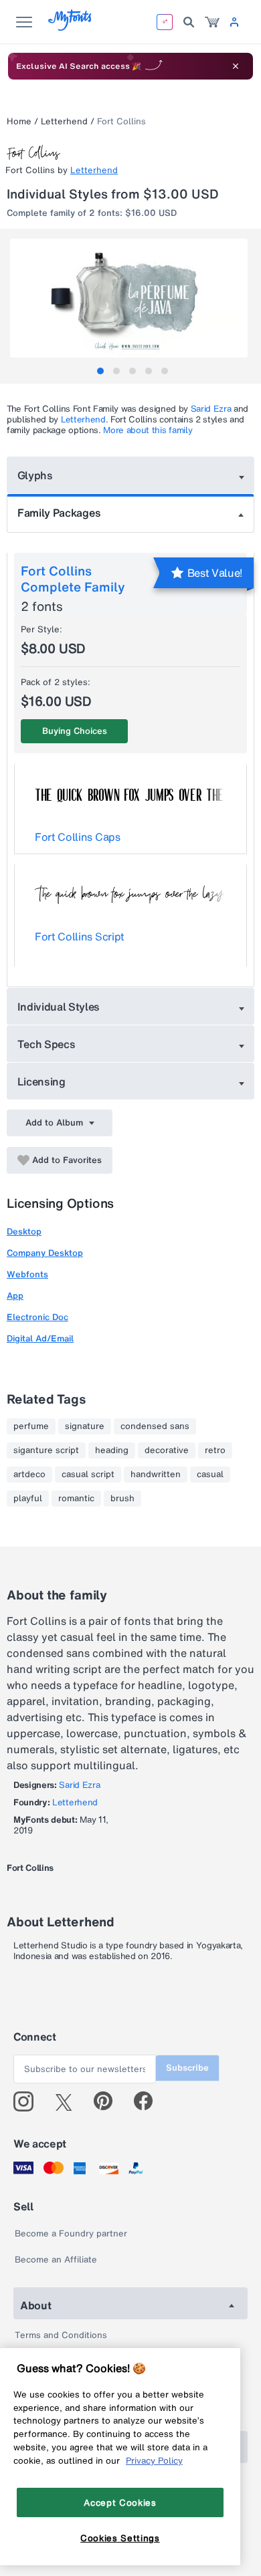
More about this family (148, 430)
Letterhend (64, 121)
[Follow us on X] (69, 2101)
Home (19, 121)
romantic (76, 1499)
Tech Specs (47, 1044)
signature (85, 1426)
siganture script (46, 1450)
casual (210, 1474)
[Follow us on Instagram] (28, 2101)
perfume (31, 1426)
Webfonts (27, 1274)
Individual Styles (59, 1007)
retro (215, 1450)
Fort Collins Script (80, 936)
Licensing (41, 1081)
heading (112, 1450)
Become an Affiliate (56, 2260)
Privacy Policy (154, 2460)
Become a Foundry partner (71, 2233)
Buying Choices (75, 731)
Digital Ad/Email (40, 1338)
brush (122, 1499)
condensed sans (155, 1426)
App (15, 1296)
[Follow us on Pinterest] (109, 2101)
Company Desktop (45, 1253)
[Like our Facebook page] (149, 2101)
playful (28, 1499)
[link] (212, 22)
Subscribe (187, 2068)
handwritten (156, 1474)
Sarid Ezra (211, 409)
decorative (167, 1450)
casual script (88, 1474)
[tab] (100, 371)
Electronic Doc (37, 1317)
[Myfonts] (71, 27)
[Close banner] (236, 66)
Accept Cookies (120, 2502)
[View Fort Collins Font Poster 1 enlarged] (132, 298)
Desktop (24, 1232)
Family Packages (59, 513)
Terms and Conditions (61, 2335)
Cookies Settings (120, 2538)
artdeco (29, 1474)
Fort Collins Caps (78, 837)
